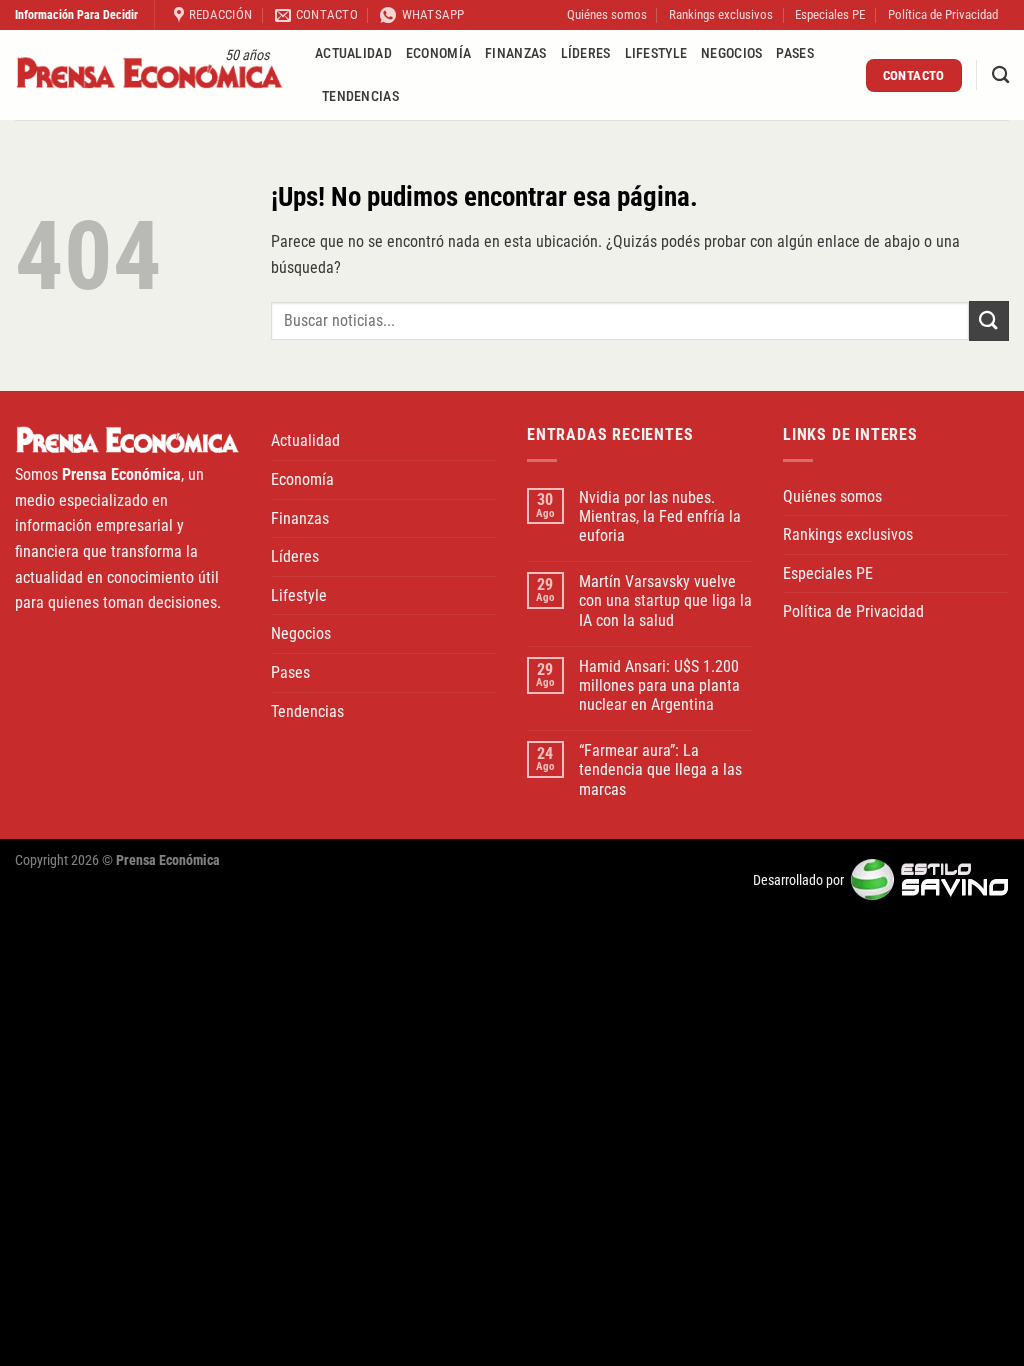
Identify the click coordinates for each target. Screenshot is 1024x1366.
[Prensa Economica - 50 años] (150, 75)
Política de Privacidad (943, 14)
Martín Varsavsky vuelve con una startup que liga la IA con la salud (665, 600)
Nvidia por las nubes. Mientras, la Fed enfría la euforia (660, 516)
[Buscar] (1000, 75)
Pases (794, 53)
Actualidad (353, 53)
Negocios (731, 53)
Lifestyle (656, 53)
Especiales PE (830, 14)
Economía (438, 53)
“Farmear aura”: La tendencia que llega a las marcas (660, 769)
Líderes (586, 53)
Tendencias (360, 96)
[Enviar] (989, 320)
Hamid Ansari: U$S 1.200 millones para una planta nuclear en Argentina (659, 685)
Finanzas (515, 53)
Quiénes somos (607, 14)
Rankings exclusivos (721, 14)
